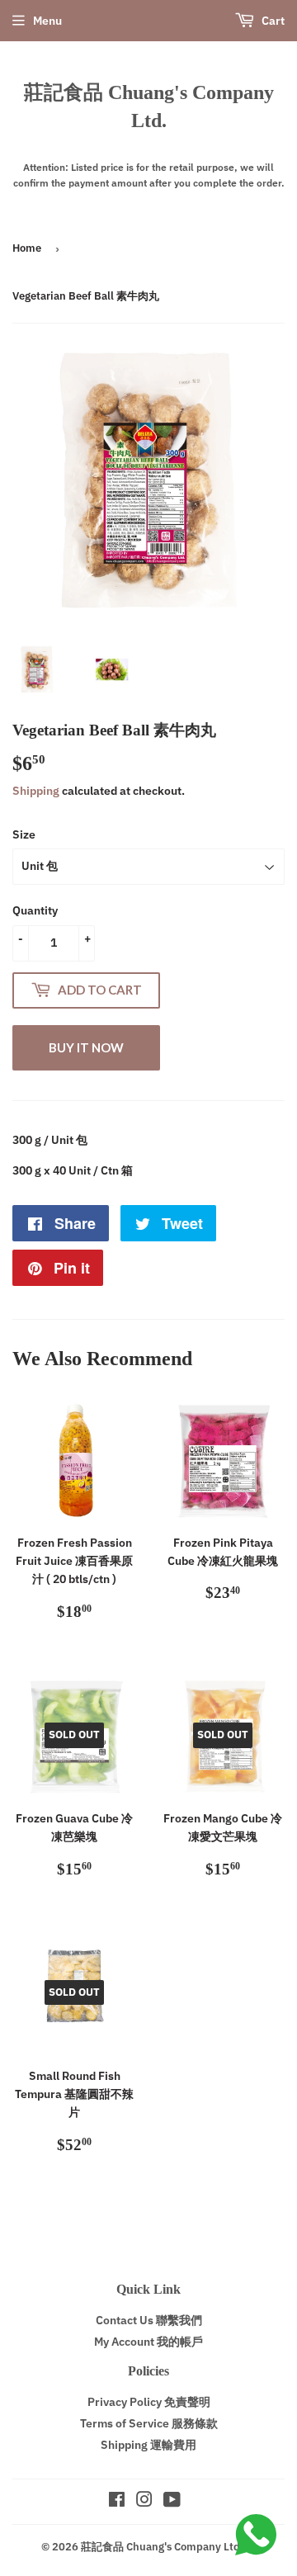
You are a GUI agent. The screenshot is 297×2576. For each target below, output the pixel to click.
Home (27, 248)
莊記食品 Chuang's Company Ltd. (149, 106)
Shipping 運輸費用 (148, 2445)
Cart (272, 21)
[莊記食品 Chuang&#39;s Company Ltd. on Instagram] (144, 2502)
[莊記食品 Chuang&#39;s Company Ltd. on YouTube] (172, 2502)
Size (24, 834)
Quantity (35, 910)
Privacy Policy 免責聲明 (149, 2402)
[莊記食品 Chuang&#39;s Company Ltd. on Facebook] (117, 2502)
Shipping (36, 791)
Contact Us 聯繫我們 (149, 2320)
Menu (47, 21)
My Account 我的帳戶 (148, 2342)
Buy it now (86, 1047)
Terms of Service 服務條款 (149, 2423)
